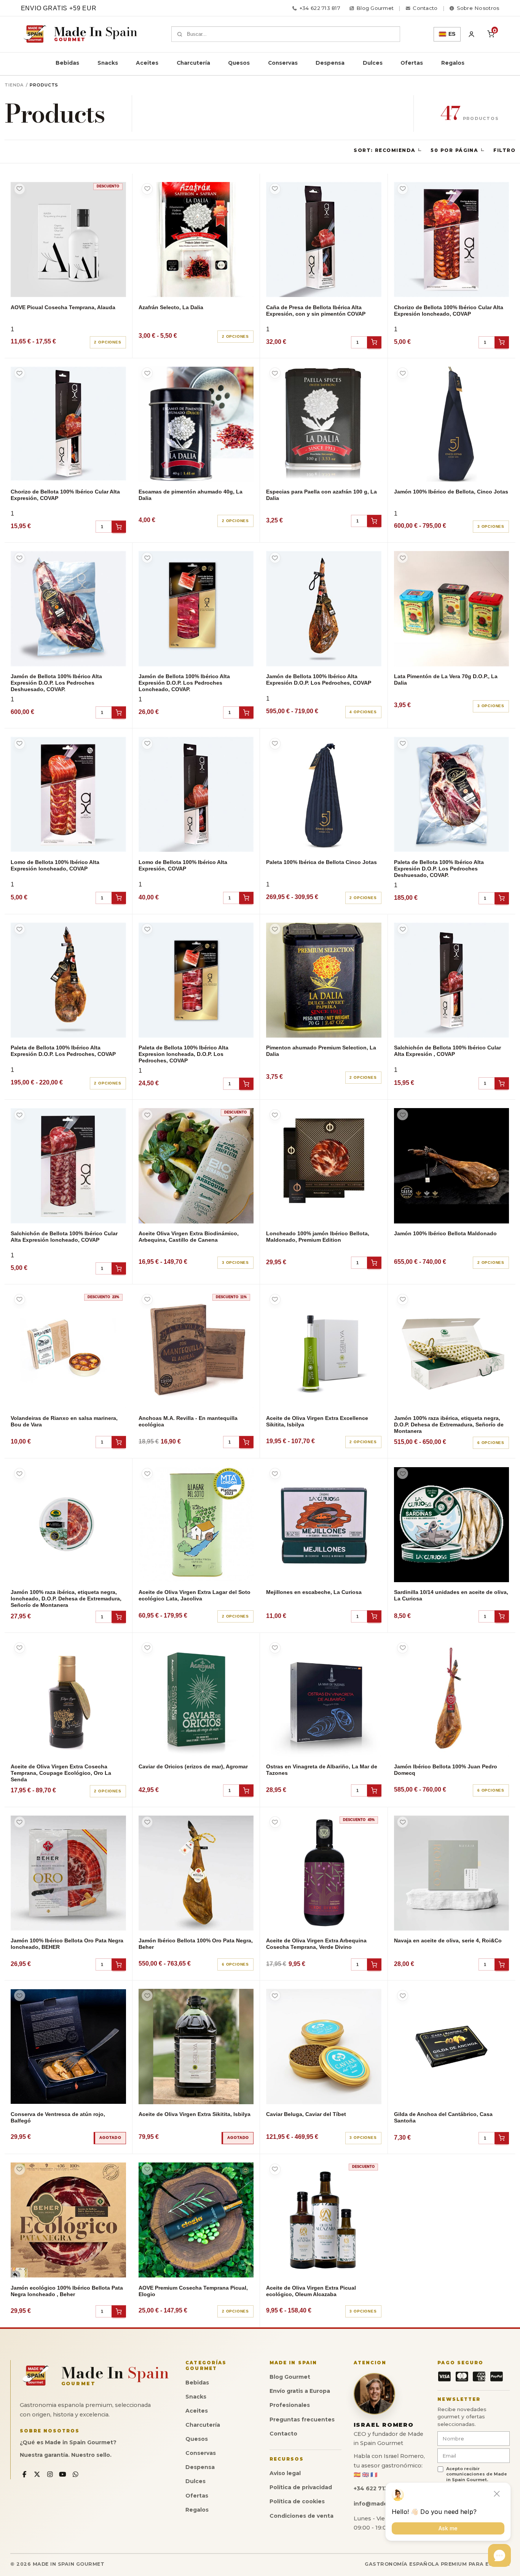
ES (452, 34)
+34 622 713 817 (320, 8)
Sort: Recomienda (384, 150)
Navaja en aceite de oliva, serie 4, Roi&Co (448, 1940)
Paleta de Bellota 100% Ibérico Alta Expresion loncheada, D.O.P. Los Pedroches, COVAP (183, 1054)
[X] (37, 2475)
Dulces (373, 63)
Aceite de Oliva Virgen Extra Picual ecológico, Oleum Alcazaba (311, 2291)
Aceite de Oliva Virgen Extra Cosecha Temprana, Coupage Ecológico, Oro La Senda (61, 1773)
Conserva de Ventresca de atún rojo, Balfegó (58, 2117)
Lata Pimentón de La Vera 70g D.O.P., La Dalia (446, 680)
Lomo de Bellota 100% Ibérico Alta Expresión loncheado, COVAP (55, 865)
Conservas (283, 63)
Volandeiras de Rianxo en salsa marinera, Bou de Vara (64, 1421)
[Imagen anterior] (20, 240)
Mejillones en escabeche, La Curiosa (314, 1592)
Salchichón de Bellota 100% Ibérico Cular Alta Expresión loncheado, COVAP (64, 1237)
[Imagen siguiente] (116, 240)
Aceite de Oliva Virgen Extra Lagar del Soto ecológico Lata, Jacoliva (195, 1595)
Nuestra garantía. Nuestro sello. (66, 2455)
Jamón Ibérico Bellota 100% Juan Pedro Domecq (446, 1770)
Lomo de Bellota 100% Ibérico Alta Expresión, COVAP (183, 865)
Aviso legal (285, 2473)
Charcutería (193, 63)
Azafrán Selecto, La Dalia (171, 307)
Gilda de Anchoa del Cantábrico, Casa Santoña (443, 2117)
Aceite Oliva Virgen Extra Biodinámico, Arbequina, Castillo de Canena (189, 1237)
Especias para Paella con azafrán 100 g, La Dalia (321, 495)
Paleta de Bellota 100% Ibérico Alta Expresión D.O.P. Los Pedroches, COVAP (63, 1051)
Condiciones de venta (301, 2516)
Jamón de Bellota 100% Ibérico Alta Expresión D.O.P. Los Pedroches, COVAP (319, 680)
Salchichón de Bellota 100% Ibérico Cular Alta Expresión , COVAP (447, 1051)
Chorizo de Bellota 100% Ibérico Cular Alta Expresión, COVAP (65, 495)
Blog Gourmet (290, 2377)
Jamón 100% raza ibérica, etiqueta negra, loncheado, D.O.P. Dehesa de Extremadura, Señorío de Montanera (66, 1599)
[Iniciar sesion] (472, 34)
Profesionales (290, 2405)
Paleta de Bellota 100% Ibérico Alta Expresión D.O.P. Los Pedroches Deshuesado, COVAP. (439, 869)
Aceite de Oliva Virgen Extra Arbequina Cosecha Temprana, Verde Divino (316, 1944)
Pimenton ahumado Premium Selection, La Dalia (321, 1051)
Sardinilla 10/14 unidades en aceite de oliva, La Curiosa (451, 1595)
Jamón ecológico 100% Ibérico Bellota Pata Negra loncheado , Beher (67, 2291)
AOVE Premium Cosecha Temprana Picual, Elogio (193, 2291)
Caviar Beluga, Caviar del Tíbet (306, 2114)
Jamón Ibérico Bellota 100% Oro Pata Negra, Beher (196, 1944)
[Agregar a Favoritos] (20, 189)
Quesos (239, 63)
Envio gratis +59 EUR (59, 8)
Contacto (283, 2434)
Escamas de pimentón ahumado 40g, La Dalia (191, 495)
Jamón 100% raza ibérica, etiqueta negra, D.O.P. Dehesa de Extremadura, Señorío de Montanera (449, 1425)
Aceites (147, 63)
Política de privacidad (301, 2487)
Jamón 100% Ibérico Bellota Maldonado (445, 1233)
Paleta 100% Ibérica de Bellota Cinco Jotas (321, 862)
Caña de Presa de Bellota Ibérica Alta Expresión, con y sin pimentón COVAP (316, 311)
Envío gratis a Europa (300, 2391)
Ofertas (412, 63)
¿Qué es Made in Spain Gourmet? (68, 2442)
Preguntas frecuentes (302, 2419)
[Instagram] (50, 2475)
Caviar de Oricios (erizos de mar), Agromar (193, 1766)
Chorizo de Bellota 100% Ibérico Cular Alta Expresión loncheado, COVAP (449, 311)
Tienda (14, 85)
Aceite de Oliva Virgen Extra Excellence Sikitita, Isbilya (317, 1421)
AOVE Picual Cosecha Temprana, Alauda (63, 307)
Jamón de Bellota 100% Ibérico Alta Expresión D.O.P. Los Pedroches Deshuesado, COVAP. (56, 683)
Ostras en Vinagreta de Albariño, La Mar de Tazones (322, 1770)
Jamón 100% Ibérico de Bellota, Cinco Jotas (451, 492)
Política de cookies (297, 2501)
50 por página (454, 150)
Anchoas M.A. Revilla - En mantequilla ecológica (188, 1421)
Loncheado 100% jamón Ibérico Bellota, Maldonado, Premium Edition (318, 1237)
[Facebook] (25, 2475)
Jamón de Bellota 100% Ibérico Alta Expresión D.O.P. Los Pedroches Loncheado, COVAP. (184, 683)
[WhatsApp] (76, 2475)
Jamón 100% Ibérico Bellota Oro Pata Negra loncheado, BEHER (67, 1944)
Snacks (108, 63)
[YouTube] (63, 2475)
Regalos (453, 63)
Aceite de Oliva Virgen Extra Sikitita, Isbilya (195, 2114)
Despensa (330, 63)
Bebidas (67, 63)
